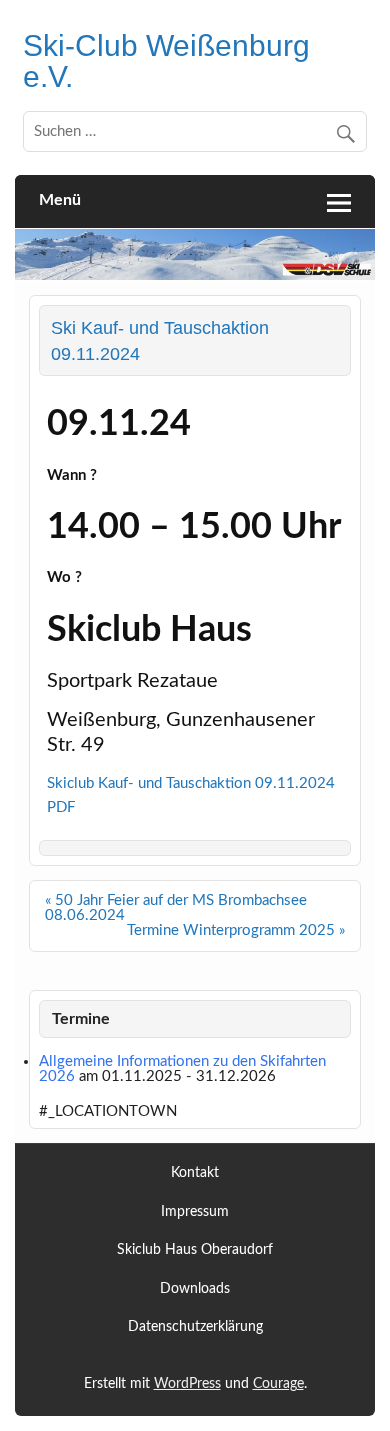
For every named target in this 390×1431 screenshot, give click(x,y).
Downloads (195, 1289)
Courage (278, 1384)
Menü (60, 200)
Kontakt (195, 1173)
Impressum (195, 1212)
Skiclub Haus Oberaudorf (195, 1250)
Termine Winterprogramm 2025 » (236, 930)
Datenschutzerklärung (195, 1327)
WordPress (187, 1384)
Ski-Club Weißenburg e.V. (166, 60)
